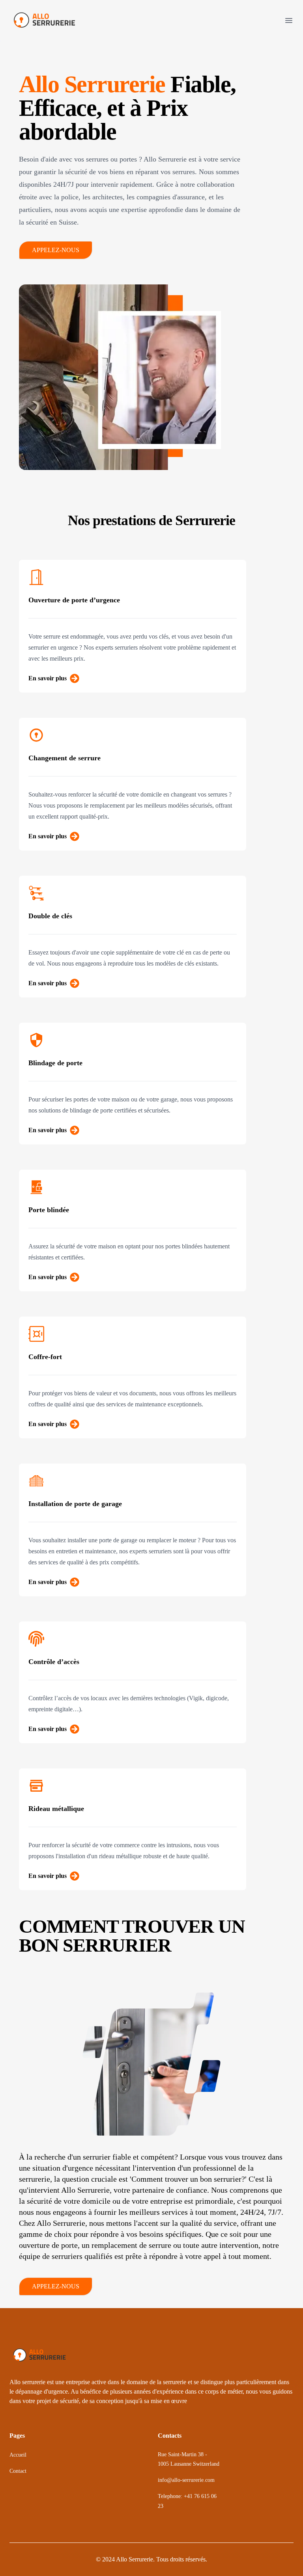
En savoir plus (48, 678)
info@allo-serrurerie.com (186, 2480)
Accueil (18, 2455)
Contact (18, 2471)
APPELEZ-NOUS (56, 250)
